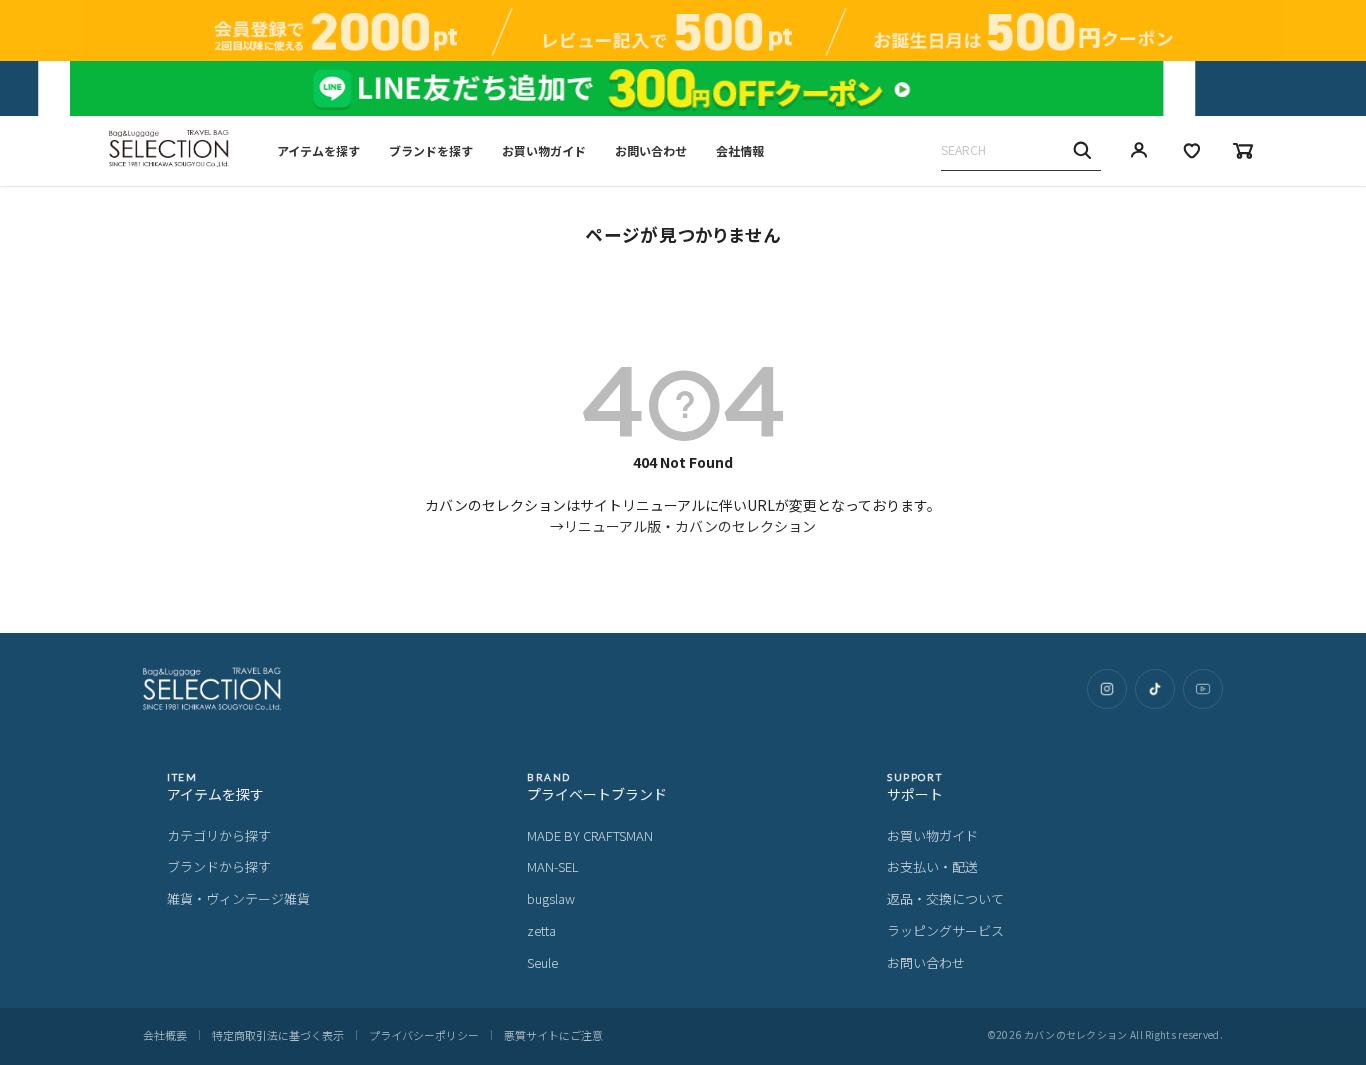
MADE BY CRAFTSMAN (590, 835)
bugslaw (551, 898)
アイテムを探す (318, 150)
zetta (541, 930)
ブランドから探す (219, 866)
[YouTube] (1203, 689)
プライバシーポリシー (424, 1035)
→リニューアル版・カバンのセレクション (683, 526)
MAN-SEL (553, 866)
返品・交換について (945, 898)
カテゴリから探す (219, 835)
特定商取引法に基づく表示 (278, 1035)
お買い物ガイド (544, 150)
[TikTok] (1155, 689)
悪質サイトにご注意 (553, 1035)
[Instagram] (1107, 689)
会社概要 (165, 1035)
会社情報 (740, 150)
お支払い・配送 (932, 866)
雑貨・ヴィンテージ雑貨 (238, 898)
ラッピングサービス (945, 930)
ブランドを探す (431, 150)
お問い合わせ (651, 150)
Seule (542, 962)
